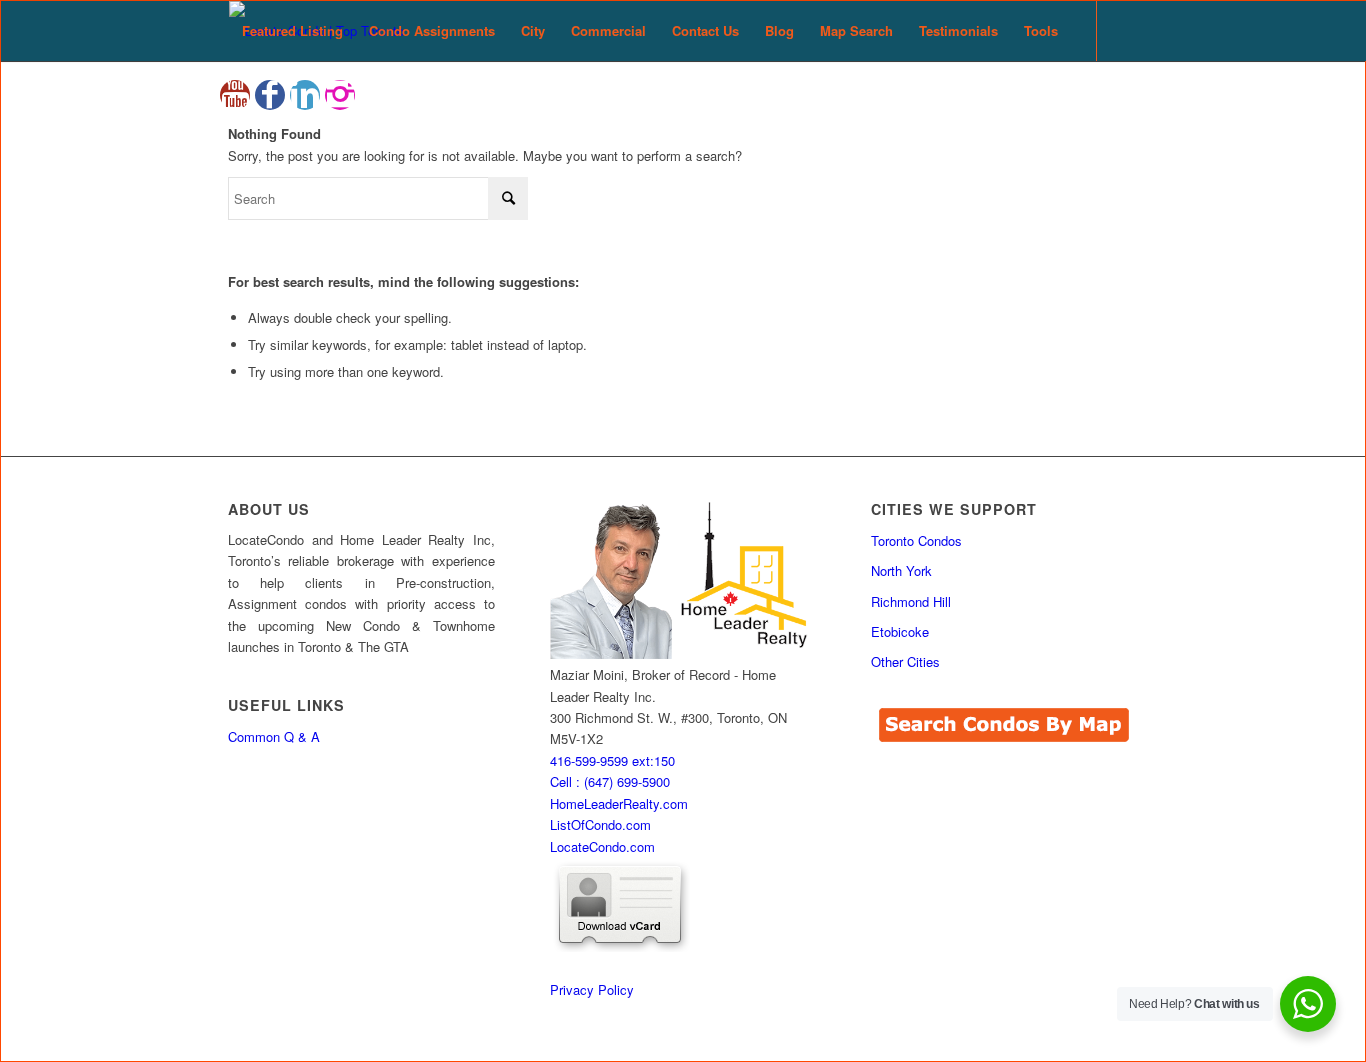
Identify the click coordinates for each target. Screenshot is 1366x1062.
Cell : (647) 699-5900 (610, 781)
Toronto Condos (916, 540)
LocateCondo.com (602, 846)
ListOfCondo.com (600, 824)
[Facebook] (270, 95)
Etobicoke (900, 631)
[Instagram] (340, 95)
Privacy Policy (592, 989)
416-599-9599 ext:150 (612, 760)
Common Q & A (274, 736)
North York (901, 570)
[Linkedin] (305, 95)
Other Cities (905, 661)
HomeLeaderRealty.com (619, 803)
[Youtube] (235, 95)
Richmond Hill (911, 601)
